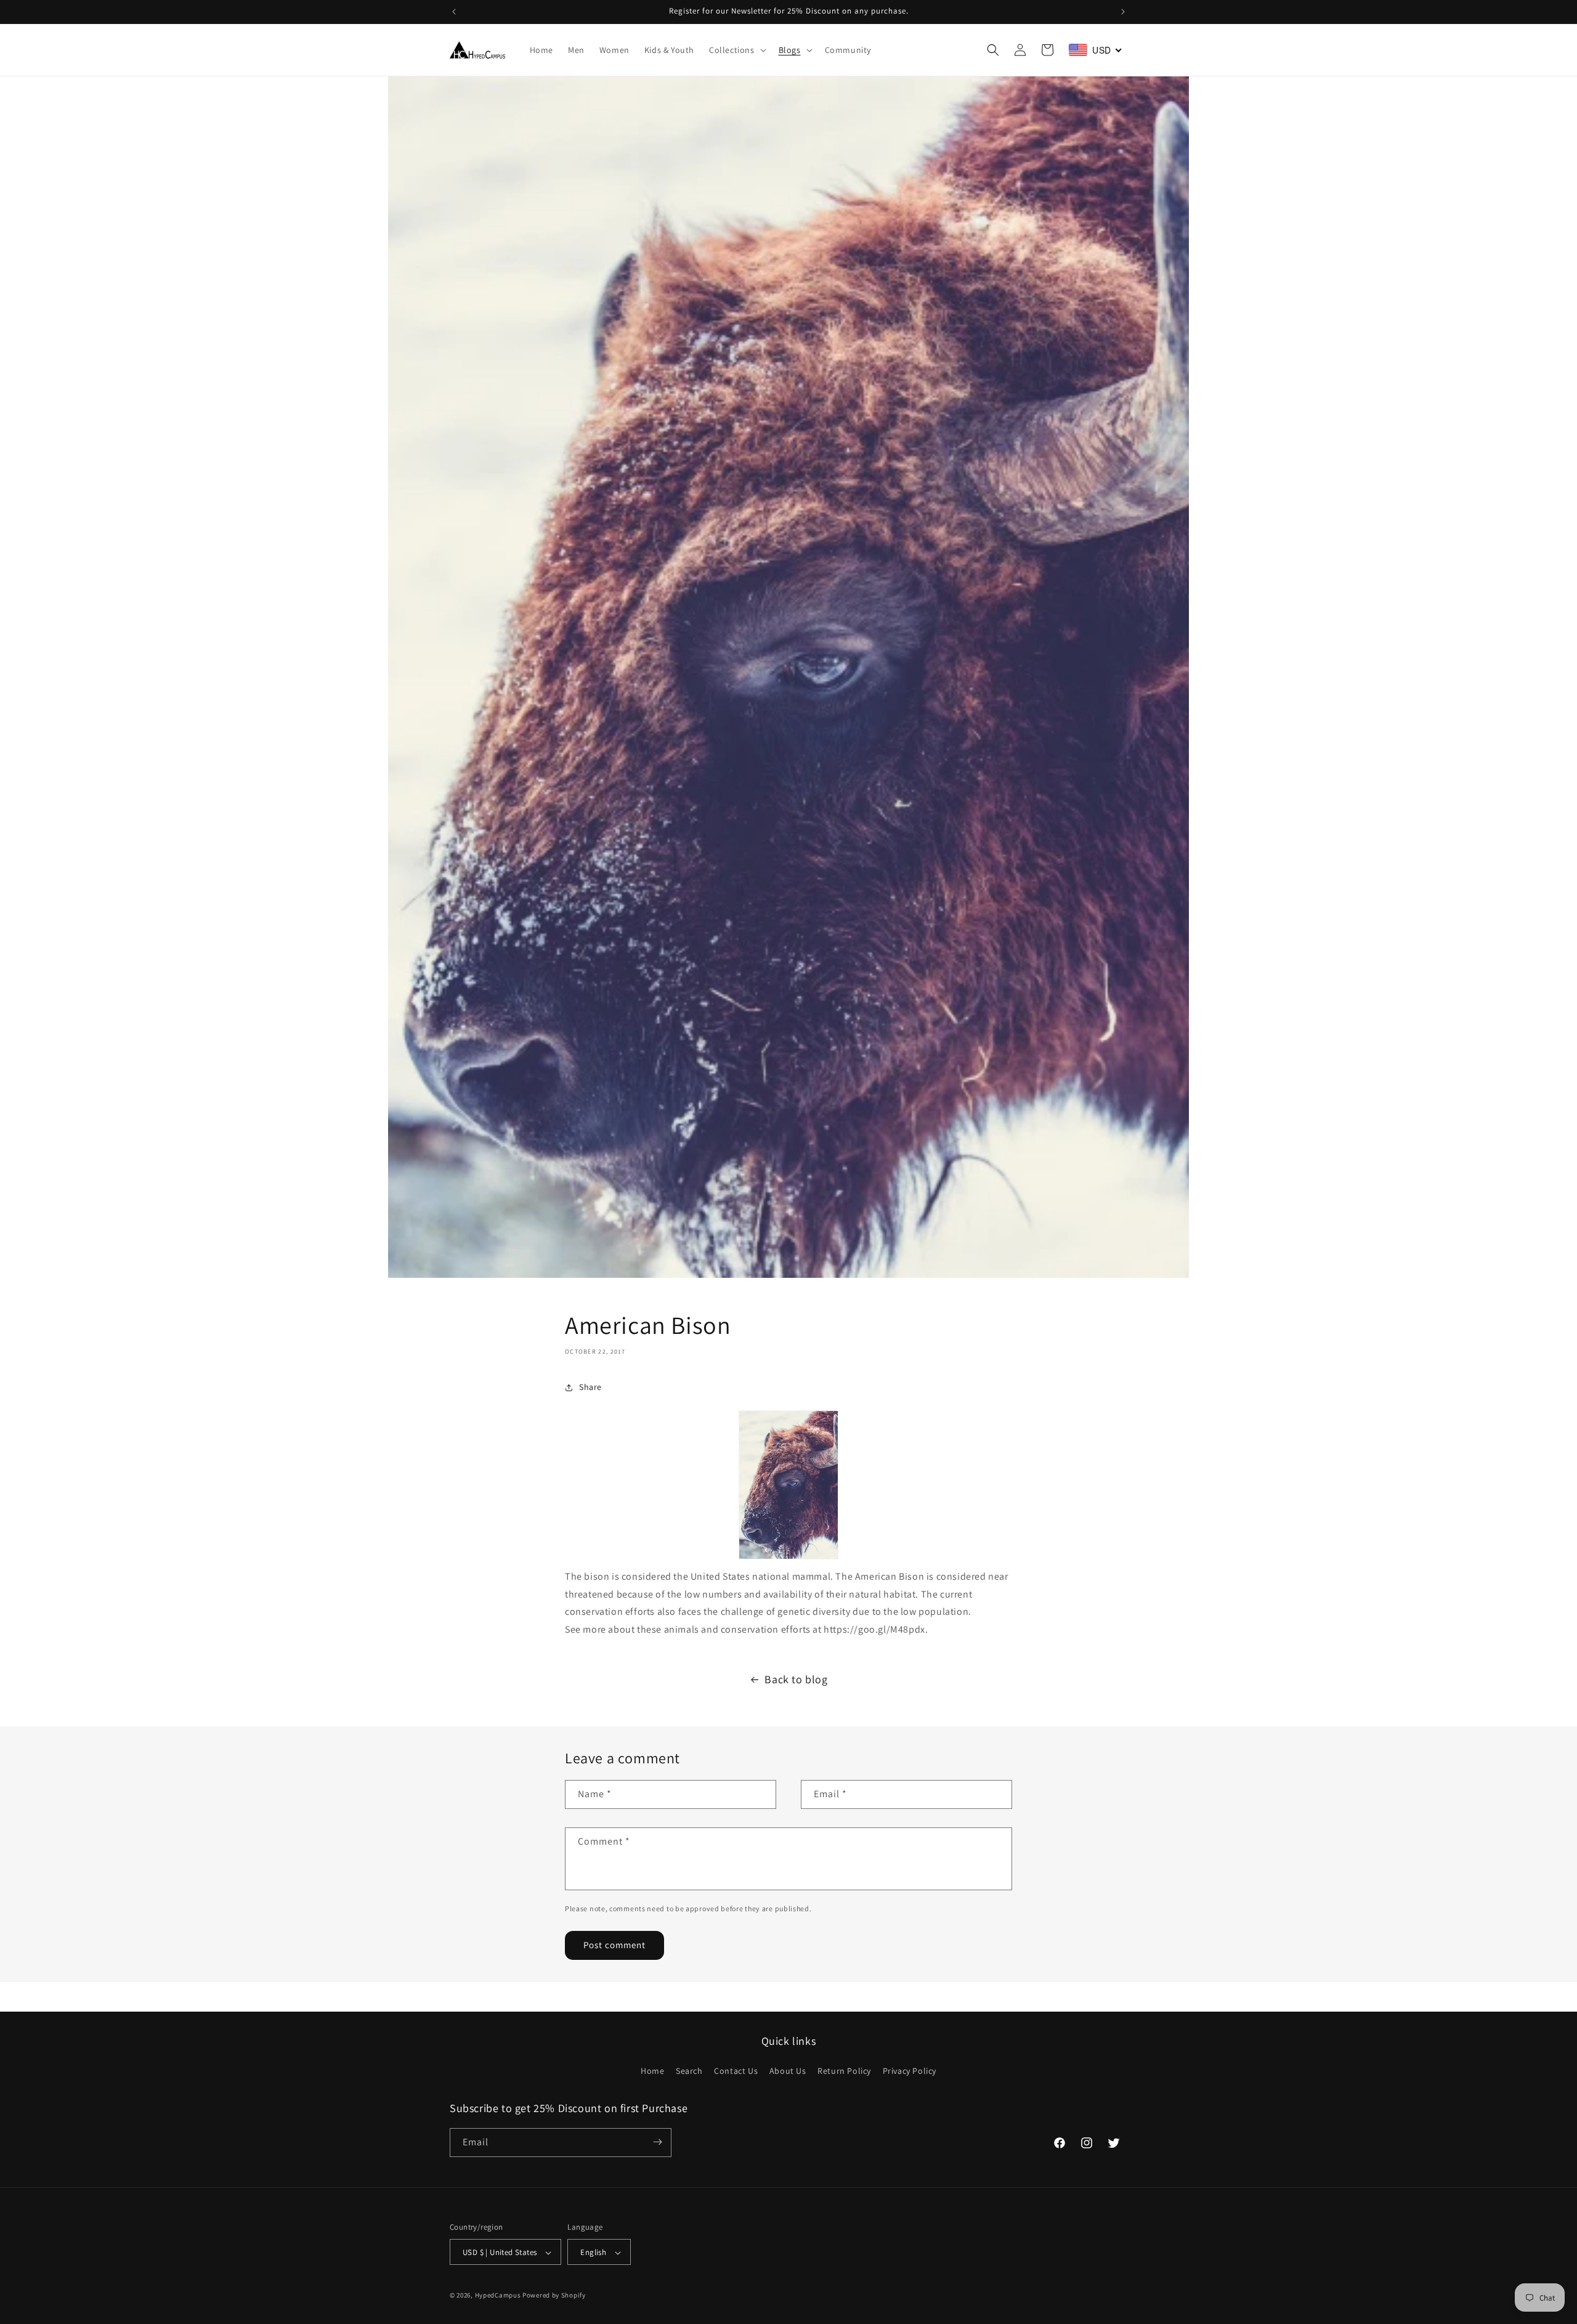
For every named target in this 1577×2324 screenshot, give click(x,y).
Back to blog (796, 1679)
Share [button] (590, 1387)
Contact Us (736, 2071)
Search (689, 2071)
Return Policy (844, 2071)
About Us (788, 2071)
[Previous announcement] (454, 12)
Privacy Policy (910, 2071)
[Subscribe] (657, 2142)
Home (652, 2071)
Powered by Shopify (554, 2296)
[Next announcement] (1123, 12)
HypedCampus (498, 2296)
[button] (736, 50)
